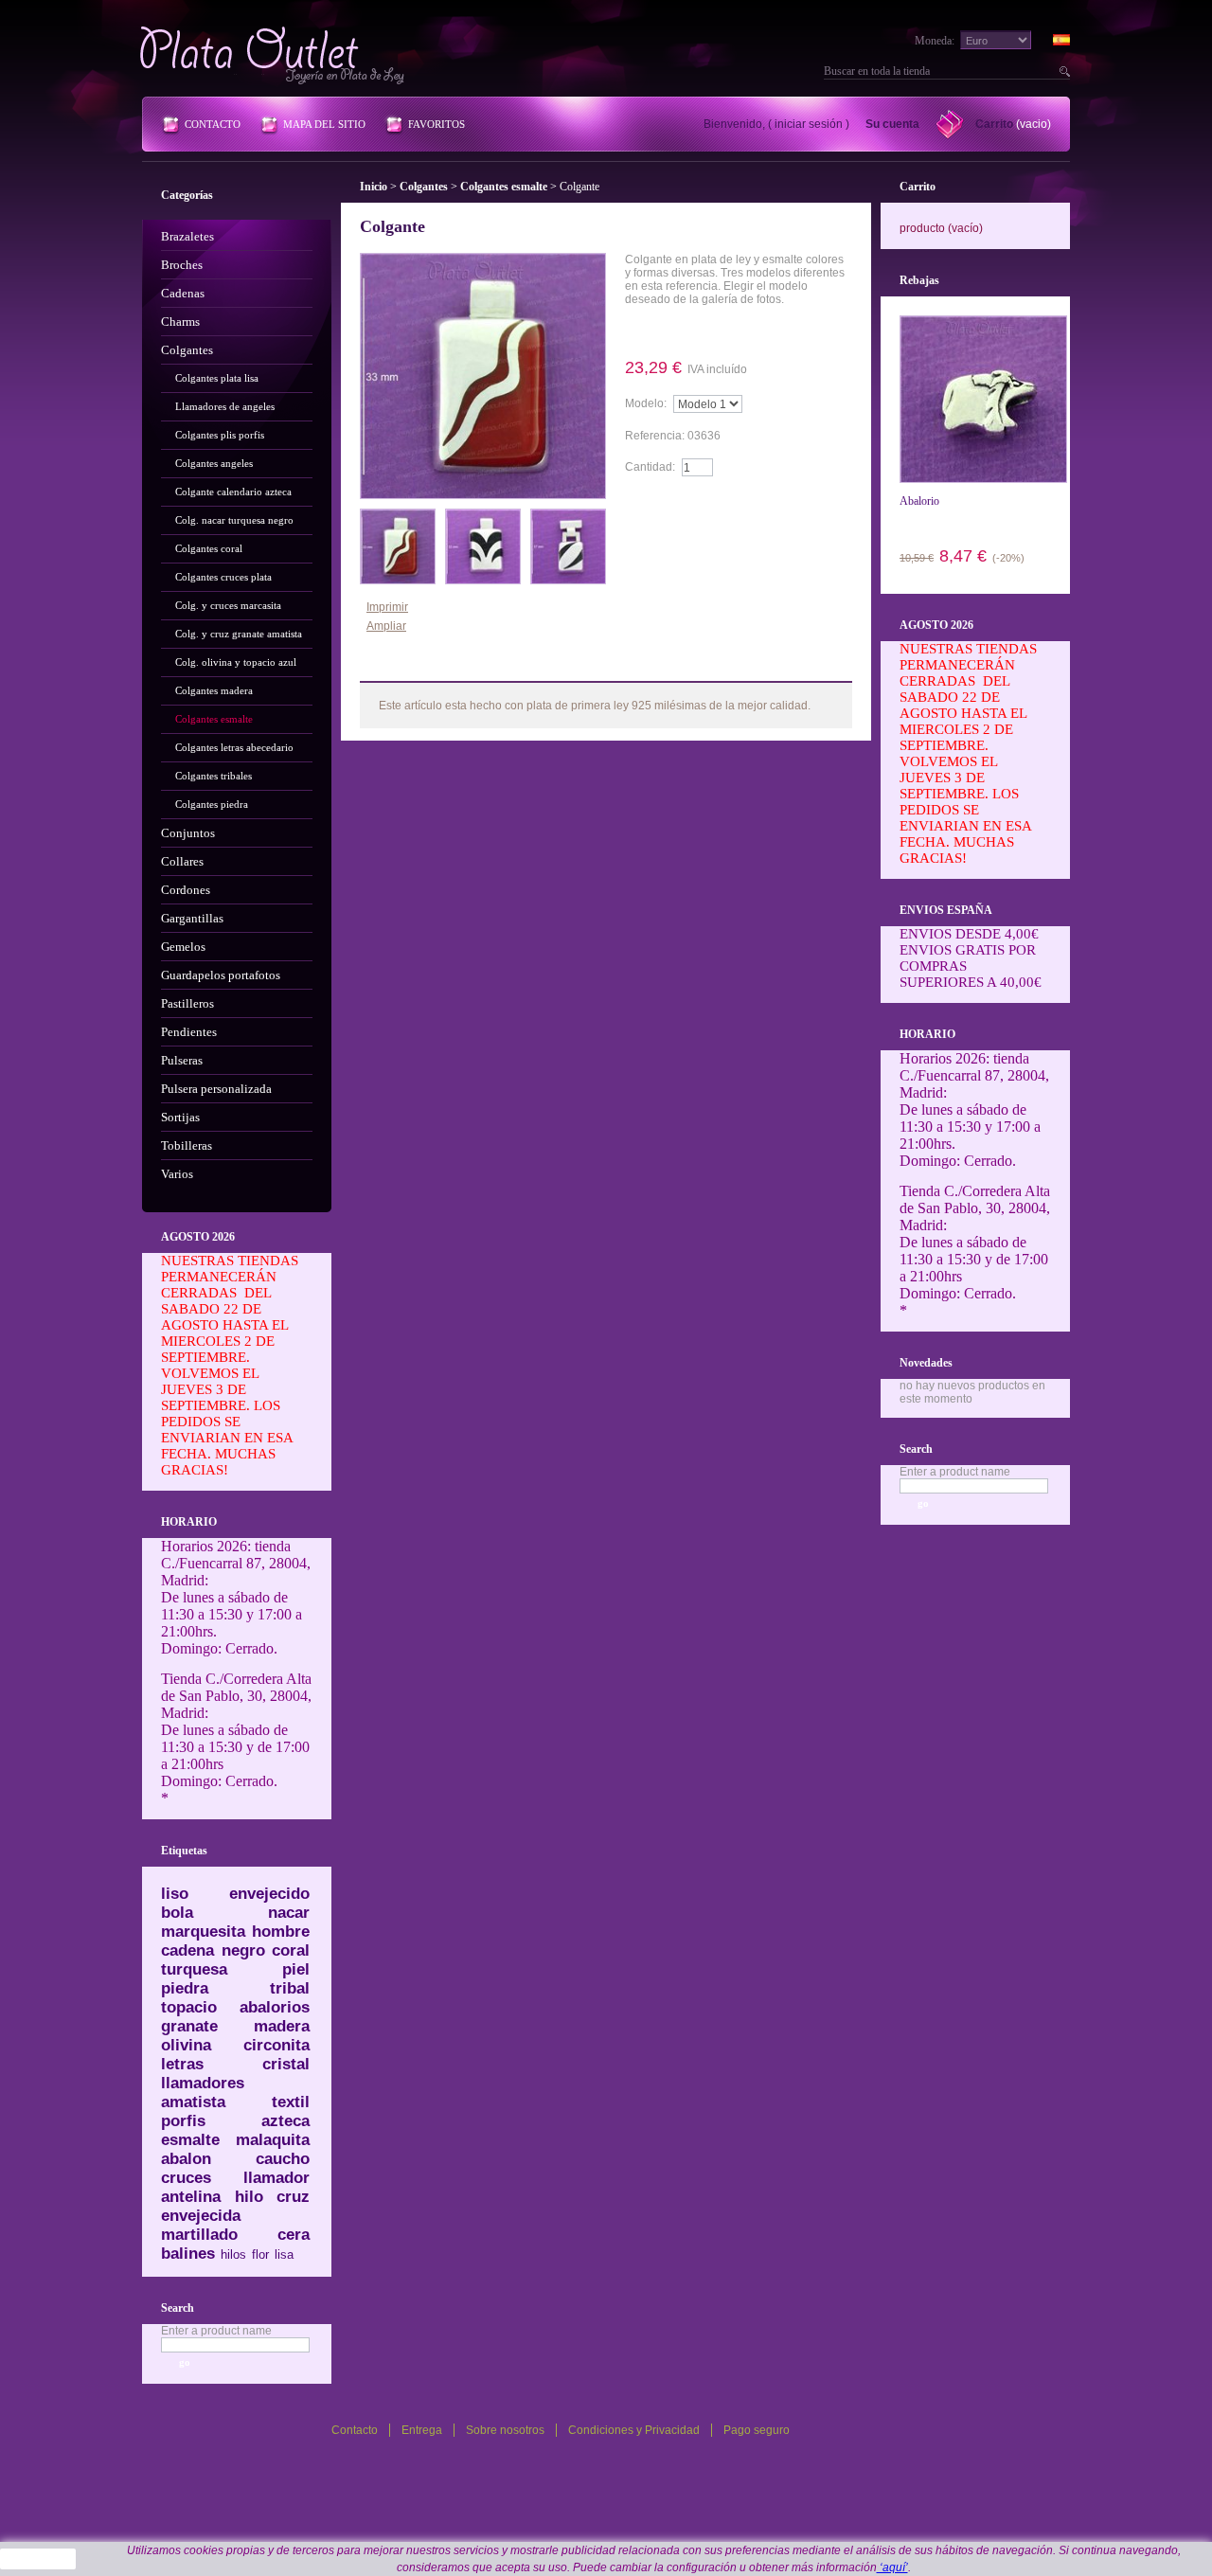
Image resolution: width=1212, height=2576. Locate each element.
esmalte (190, 2140)
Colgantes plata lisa (217, 378)
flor (260, 2254)
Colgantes (187, 350)
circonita (276, 2045)
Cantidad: (650, 467)
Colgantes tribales (214, 776)
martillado (199, 2235)
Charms (180, 322)
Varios (177, 1174)
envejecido (269, 1894)
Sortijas (180, 1117)
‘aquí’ (892, 2567)
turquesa (194, 1969)
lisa (284, 2254)
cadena (187, 1950)
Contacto (213, 124)
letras (182, 2064)
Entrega (422, 2430)
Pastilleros (187, 1003)
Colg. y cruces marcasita (228, 605)
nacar (289, 1913)
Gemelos (183, 947)
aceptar (38, 2559)
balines (188, 2254)
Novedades (926, 1363)
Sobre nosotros (505, 2430)
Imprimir (387, 607)
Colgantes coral (209, 548)
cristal (286, 2064)
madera (282, 2026)
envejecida (201, 2216)
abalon (186, 2159)
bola (177, 1913)
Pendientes (189, 1032)
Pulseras (182, 1060)
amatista (193, 2102)
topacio (189, 2007)
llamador (276, 2178)
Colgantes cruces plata (223, 577)
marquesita (203, 1932)
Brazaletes (187, 236)
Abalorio (919, 501)
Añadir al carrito (679, 504)
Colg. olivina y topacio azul (236, 662)
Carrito (994, 124)
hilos (233, 2254)
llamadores (203, 2083)
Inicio (374, 187)
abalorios (275, 2007)
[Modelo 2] (483, 515)
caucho (283, 2159)
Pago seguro (757, 2430)
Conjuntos (188, 833)
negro (243, 1950)
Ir (1062, 71)
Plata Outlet (274, 55)
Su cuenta (892, 124)
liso (175, 1894)
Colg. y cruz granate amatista (239, 634)
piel (296, 1969)
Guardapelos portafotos (221, 975)
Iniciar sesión (809, 124)
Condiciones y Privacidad (634, 2430)
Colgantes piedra (212, 804)
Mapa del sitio (324, 124)
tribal (290, 1988)
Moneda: (935, 41)
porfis (183, 2121)
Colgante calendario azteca (233, 492)
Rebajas (919, 280)
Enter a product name (216, 2331)
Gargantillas (192, 918)
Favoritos (437, 124)
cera (294, 2235)
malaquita (273, 2140)
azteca (285, 2121)
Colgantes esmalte (214, 719)
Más (407, 667)
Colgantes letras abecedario (234, 747)
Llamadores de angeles (225, 406)
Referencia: (656, 436)
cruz (293, 2197)
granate (189, 2026)
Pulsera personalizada (216, 1089)
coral (291, 1950)
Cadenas (183, 293)
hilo (249, 2197)
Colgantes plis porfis (220, 435)
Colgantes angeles (214, 463)
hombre (281, 1932)
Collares (182, 861)
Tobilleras (187, 1145)
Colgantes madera (214, 690)
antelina (191, 2197)
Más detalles (679, 331)
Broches (182, 265)
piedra (185, 1988)
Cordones (186, 890)
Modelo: (646, 403)
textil (291, 2102)
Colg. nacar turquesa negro (234, 520)
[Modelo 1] (398, 515)
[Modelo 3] (568, 515)
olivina (186, 2045)
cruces (186, 2178)
